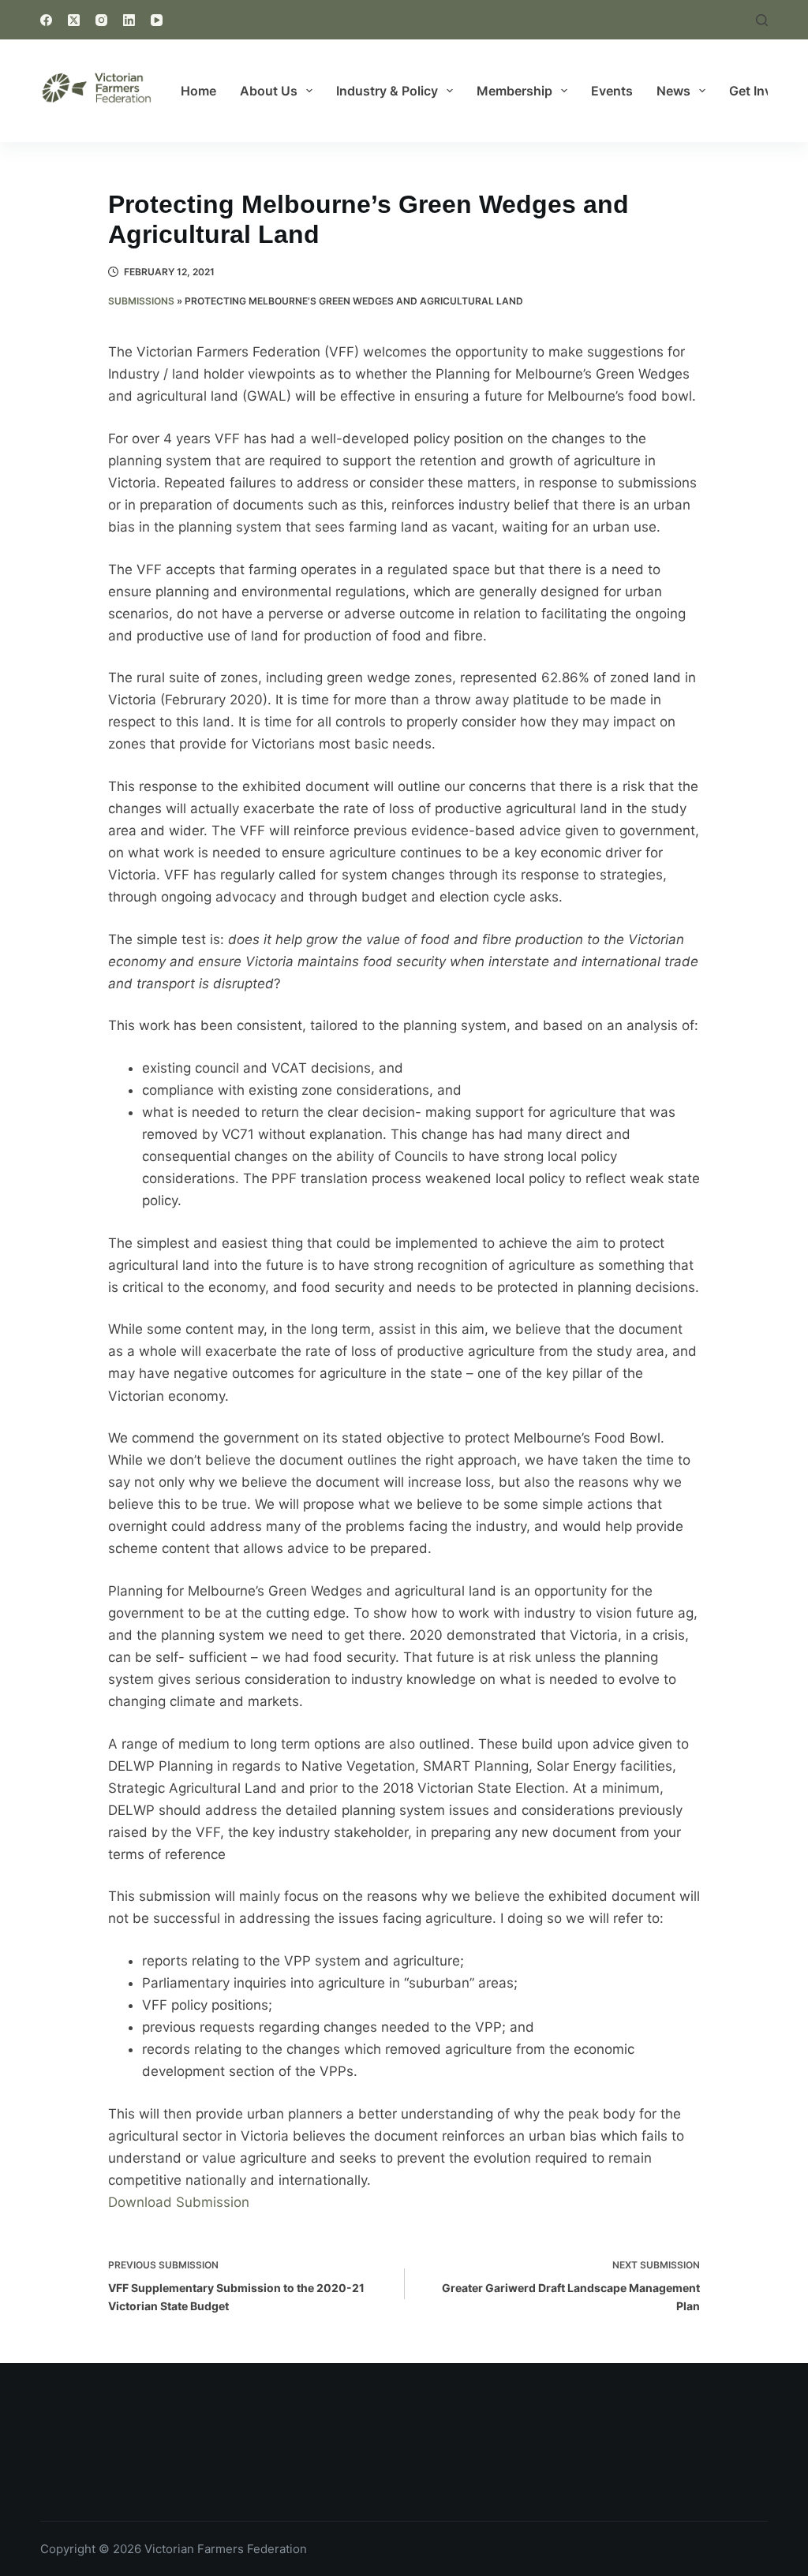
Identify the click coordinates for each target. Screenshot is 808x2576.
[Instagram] (101, 20)
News (673, 91)
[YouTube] (157, 20)
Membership (514, 91)
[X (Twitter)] (74, 20)
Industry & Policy (387, 91)
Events (612, 91)
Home (198, 91)
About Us (269, 91)
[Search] (762, 20)
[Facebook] (46, 20)
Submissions (141, 301)
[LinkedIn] (129, 20)
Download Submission (179, 2202)
